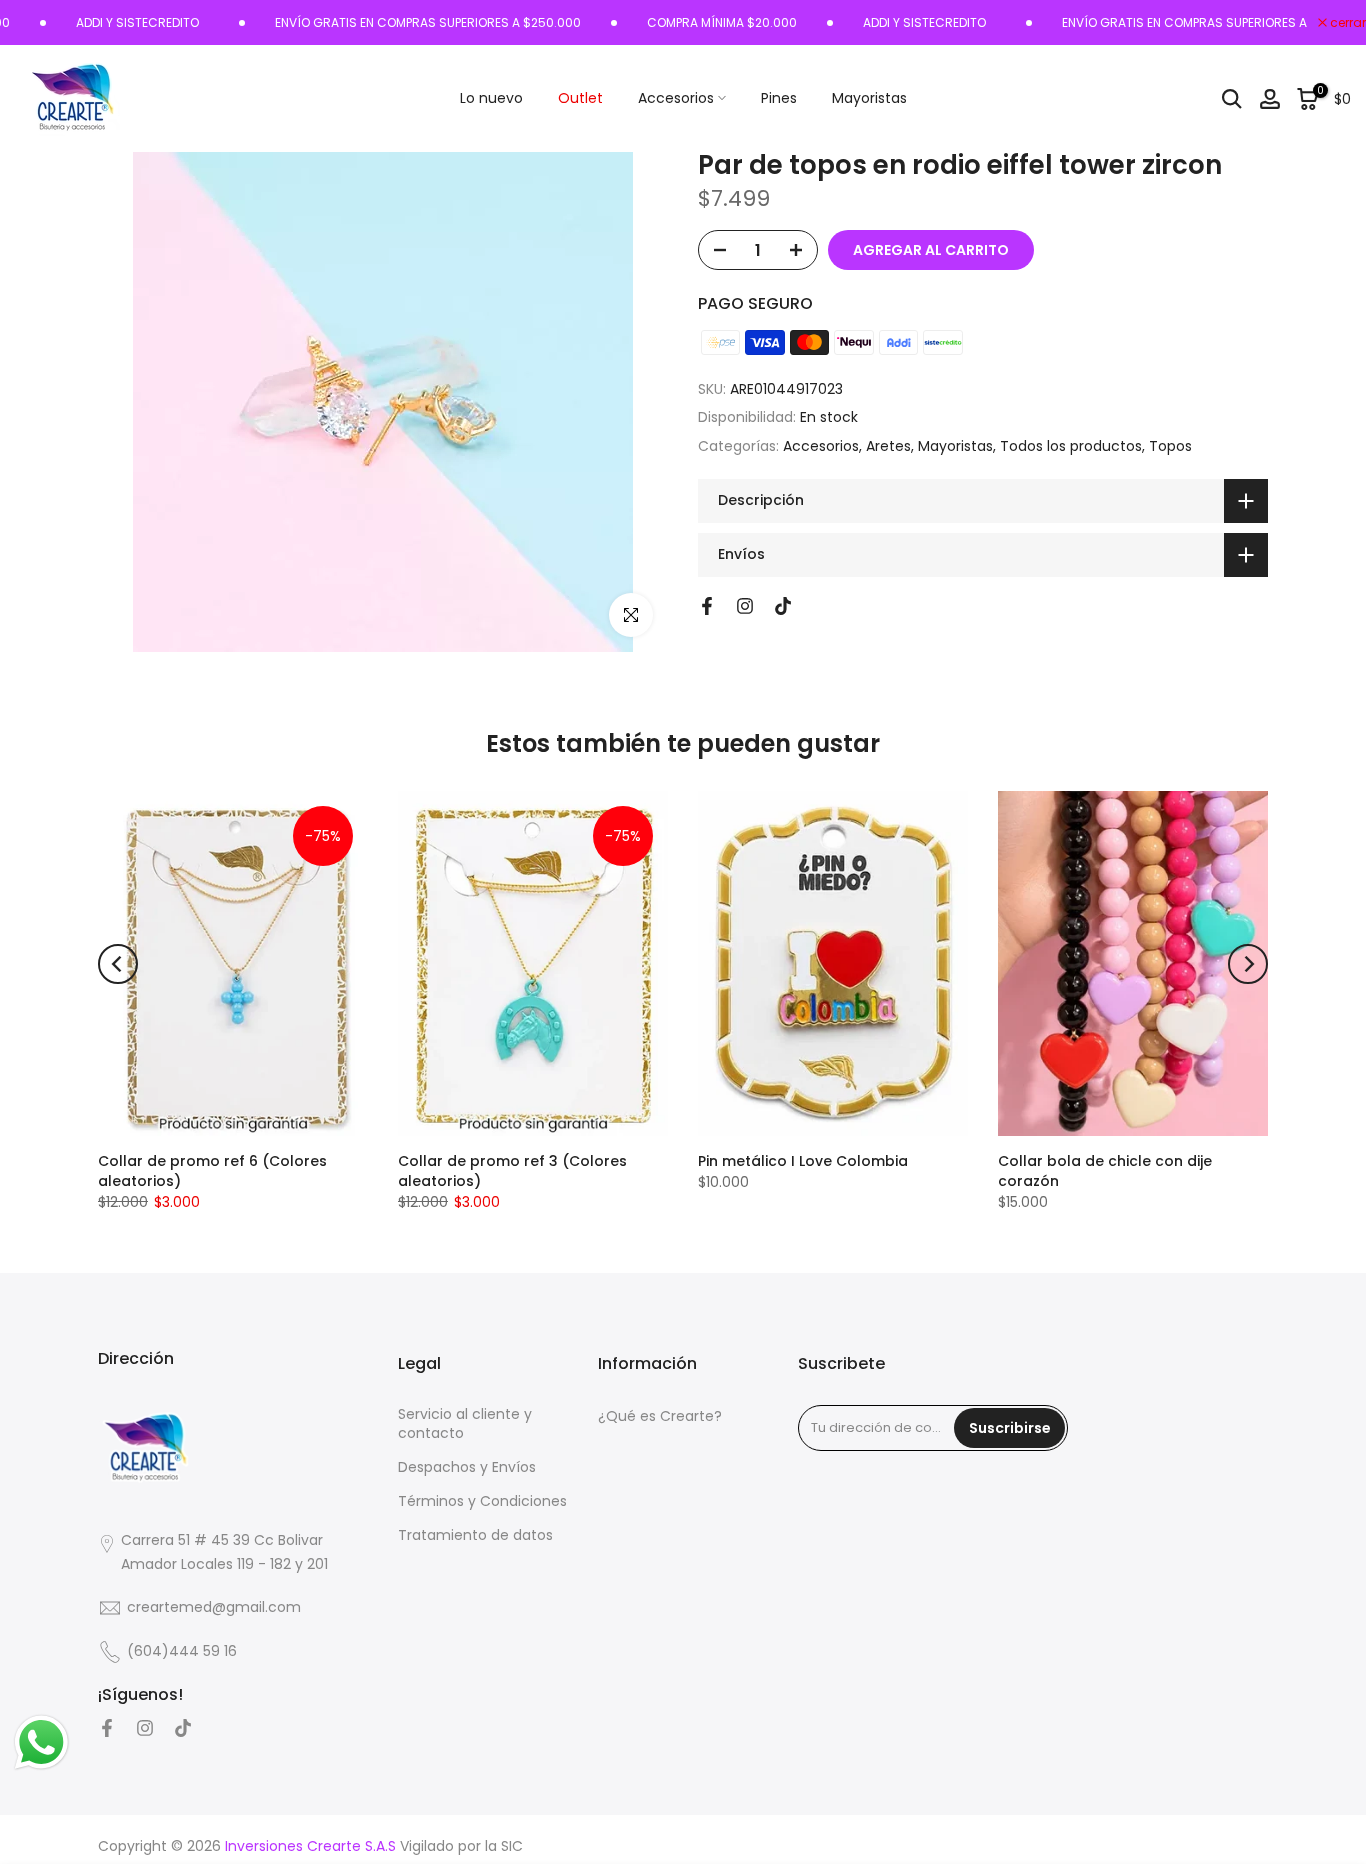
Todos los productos (1071, 446)
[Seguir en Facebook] (707, 606)
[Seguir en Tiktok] (783, 606)
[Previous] (118, 964)
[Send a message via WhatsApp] (41, 1742)
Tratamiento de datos (475, 1535)
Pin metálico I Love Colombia (803, 1161)
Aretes (888, 446)
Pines (779, 98)
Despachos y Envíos (467, 1467)
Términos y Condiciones (482, 1501)
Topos (1170, 446)
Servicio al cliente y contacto (465, 1424)
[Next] (1248, 964)
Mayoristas (869, 98)
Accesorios (676, 98)
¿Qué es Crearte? (660, 1416)
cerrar (1346, 23)
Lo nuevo (491, 98)
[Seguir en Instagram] (745, 606)
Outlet (580, 98)
